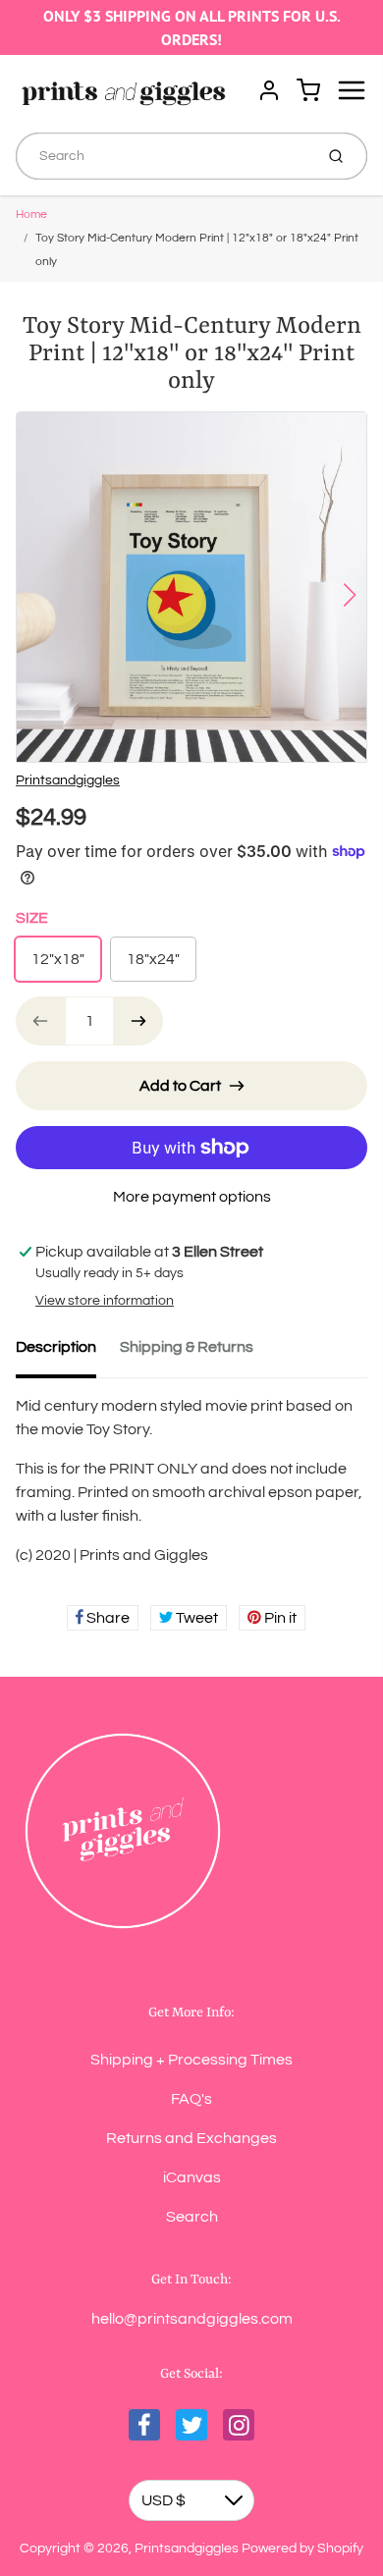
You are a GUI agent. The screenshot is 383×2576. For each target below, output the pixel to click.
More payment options (192, 1197)
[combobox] (163, 156)
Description (56, 1347)
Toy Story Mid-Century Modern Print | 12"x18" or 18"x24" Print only (197, 250)
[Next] (350, 595)
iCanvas (192, 2177)
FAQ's (191, 2099)
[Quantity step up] (138, 1021)
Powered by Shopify (302, 2549)
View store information (105, 1301)
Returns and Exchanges (191, 2138)
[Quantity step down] (40, 1021)
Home (31, 215)
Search (192, 2217)
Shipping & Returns (187, 1347)
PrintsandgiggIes (68, 780)
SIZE (32, 918)
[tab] (68, 1353)
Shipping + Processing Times (191, 2060)
